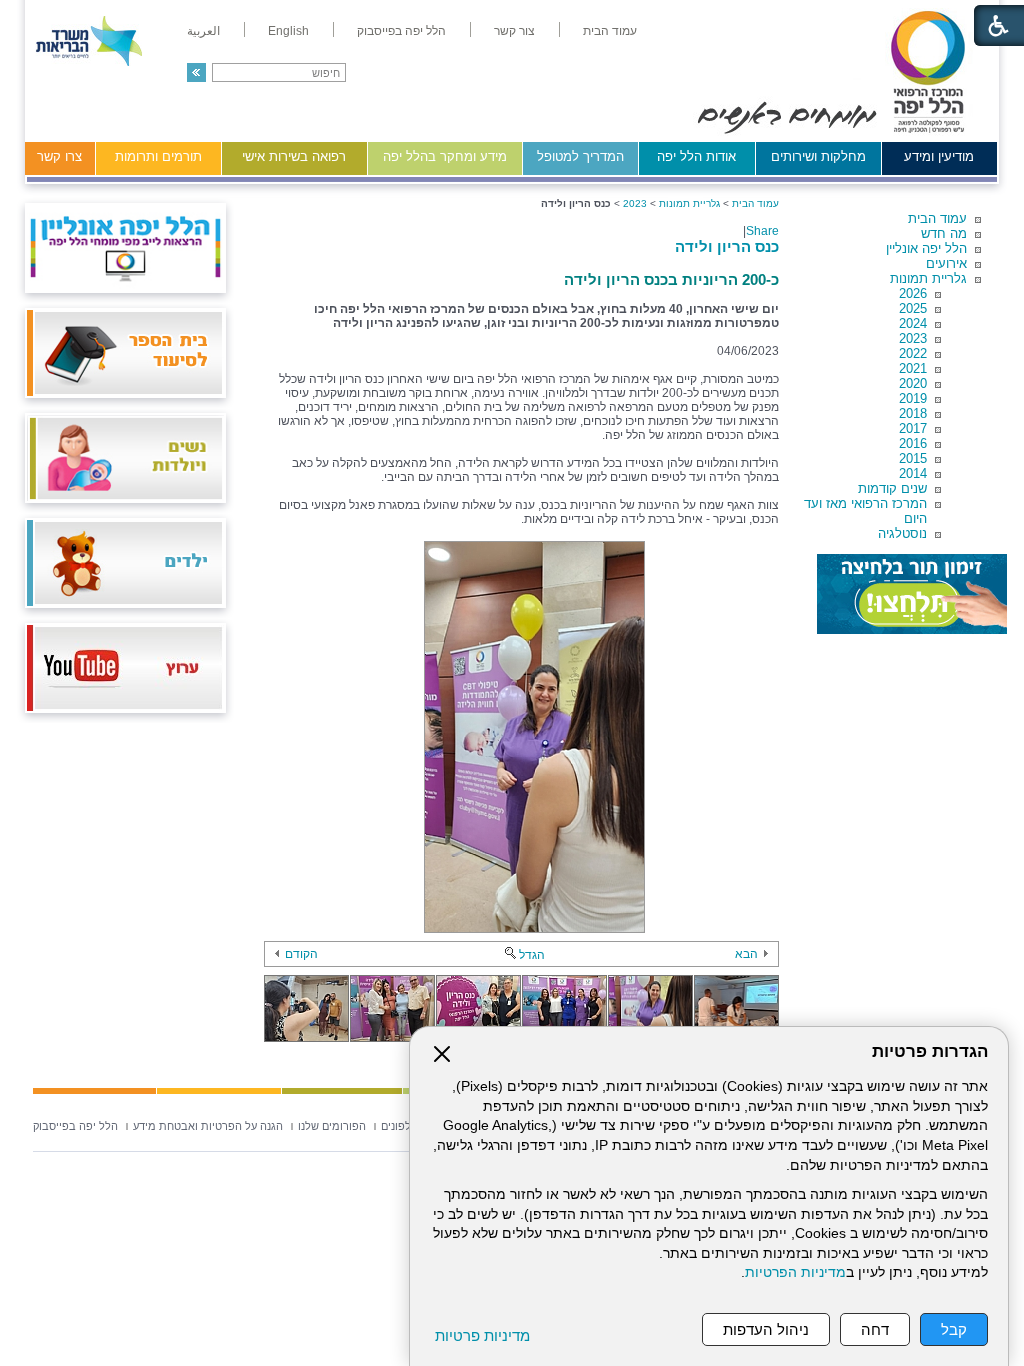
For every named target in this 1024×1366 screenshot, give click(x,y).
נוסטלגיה (902, 533)
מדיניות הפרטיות (795, 1272)
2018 (913, 413)
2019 (913, 398)
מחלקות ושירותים (818, 156)
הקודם (301, 954)
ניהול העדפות (766, 1329)
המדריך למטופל (580, 156)
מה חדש (944, 233)
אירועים (946, 263)
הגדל (532, 955)
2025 (913, 308)
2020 (913, 383)
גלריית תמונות (928, 278)
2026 (913, 293)
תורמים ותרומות (158, 156)
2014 (913, 473)
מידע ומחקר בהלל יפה (445, 156)
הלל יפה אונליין (926, 248)
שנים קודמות (892, 488)
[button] (196, 72)
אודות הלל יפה (696, 156)
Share (762, 231)
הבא (746, 954)
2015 (913, 458)
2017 (913, 428)
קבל (954, 1329)
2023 (913, 338)
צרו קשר (59, 156)
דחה (875, 1329)
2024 (913, 323)
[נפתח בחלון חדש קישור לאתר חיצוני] (912, 594)
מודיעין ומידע (939, 156)
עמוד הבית (937, 218)
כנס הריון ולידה (727, 246)
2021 (913, 368)
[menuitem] (610, 31)
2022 (913, 353)
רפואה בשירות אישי (294, 156)
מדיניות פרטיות (482, 1335)
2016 (913, 443)
